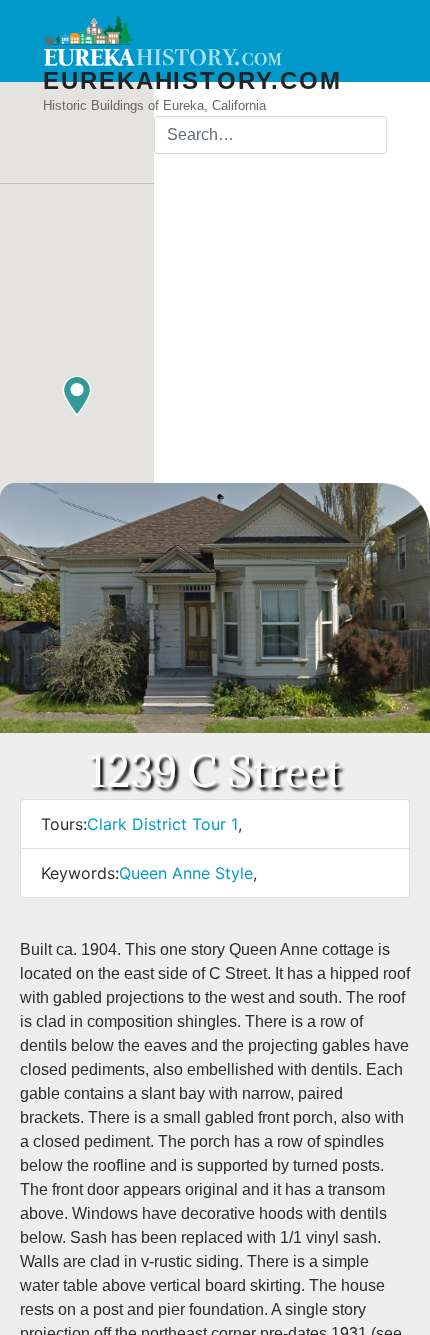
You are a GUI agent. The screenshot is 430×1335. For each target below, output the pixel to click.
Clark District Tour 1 (162, 824)
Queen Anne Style (186, 873)
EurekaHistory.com (192, 80)
